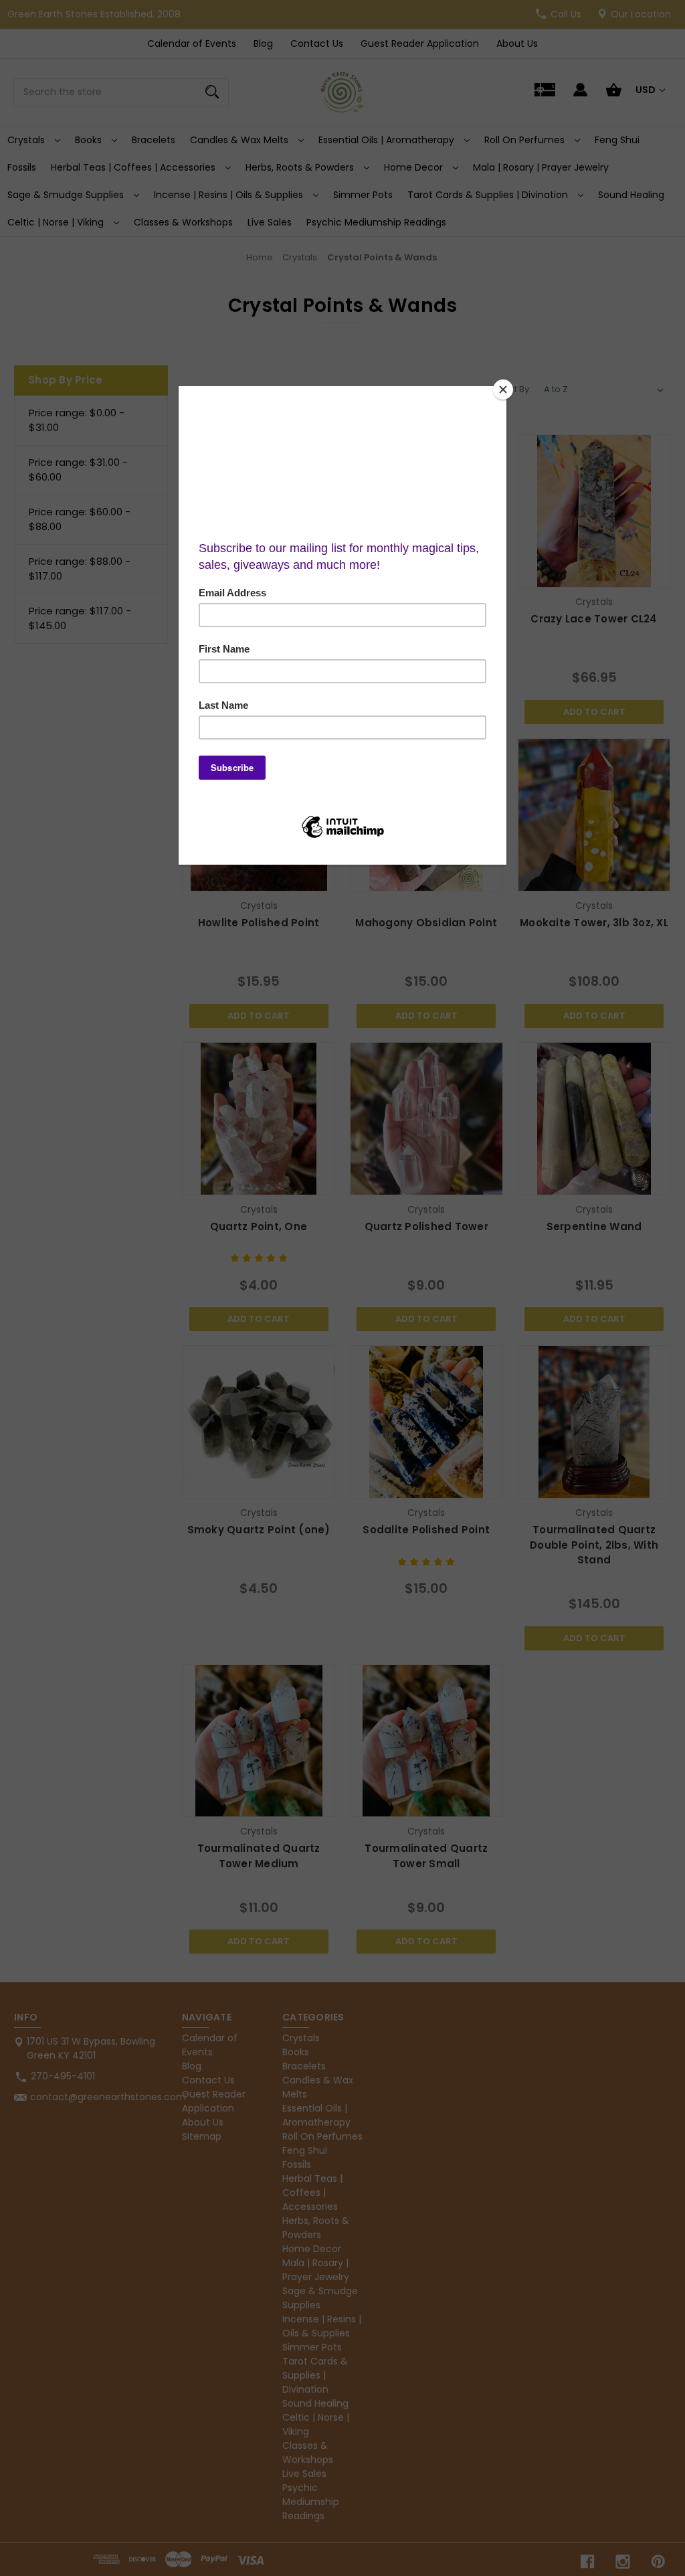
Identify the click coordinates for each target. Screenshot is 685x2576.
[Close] (503, 390)
